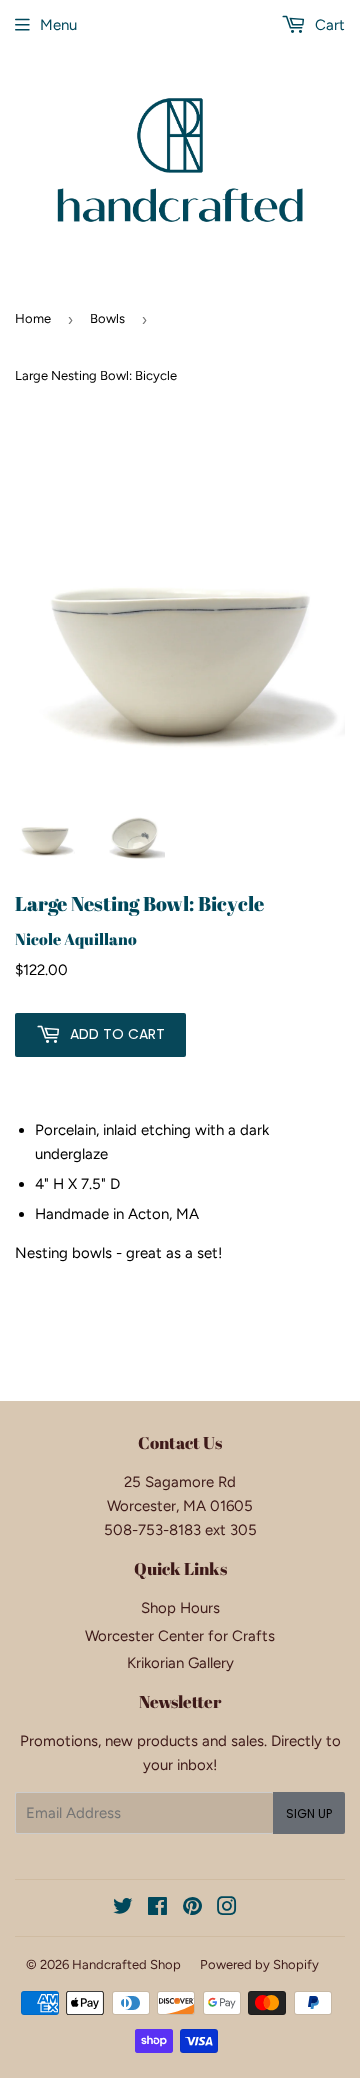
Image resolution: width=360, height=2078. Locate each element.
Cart (328, 25)
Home (33, 318)
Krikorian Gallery (180, 1663)
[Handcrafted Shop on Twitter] (123, 1909)
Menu (58, 25)
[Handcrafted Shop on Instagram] (227, 1909)
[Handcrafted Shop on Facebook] (157, 1909)
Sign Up (309, 1813)
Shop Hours (180, 1608)
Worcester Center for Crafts (180, 1636)
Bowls (107, 318)
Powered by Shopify (259, 1964)
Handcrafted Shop (126, 1964)
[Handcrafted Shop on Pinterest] (192, 1909)
